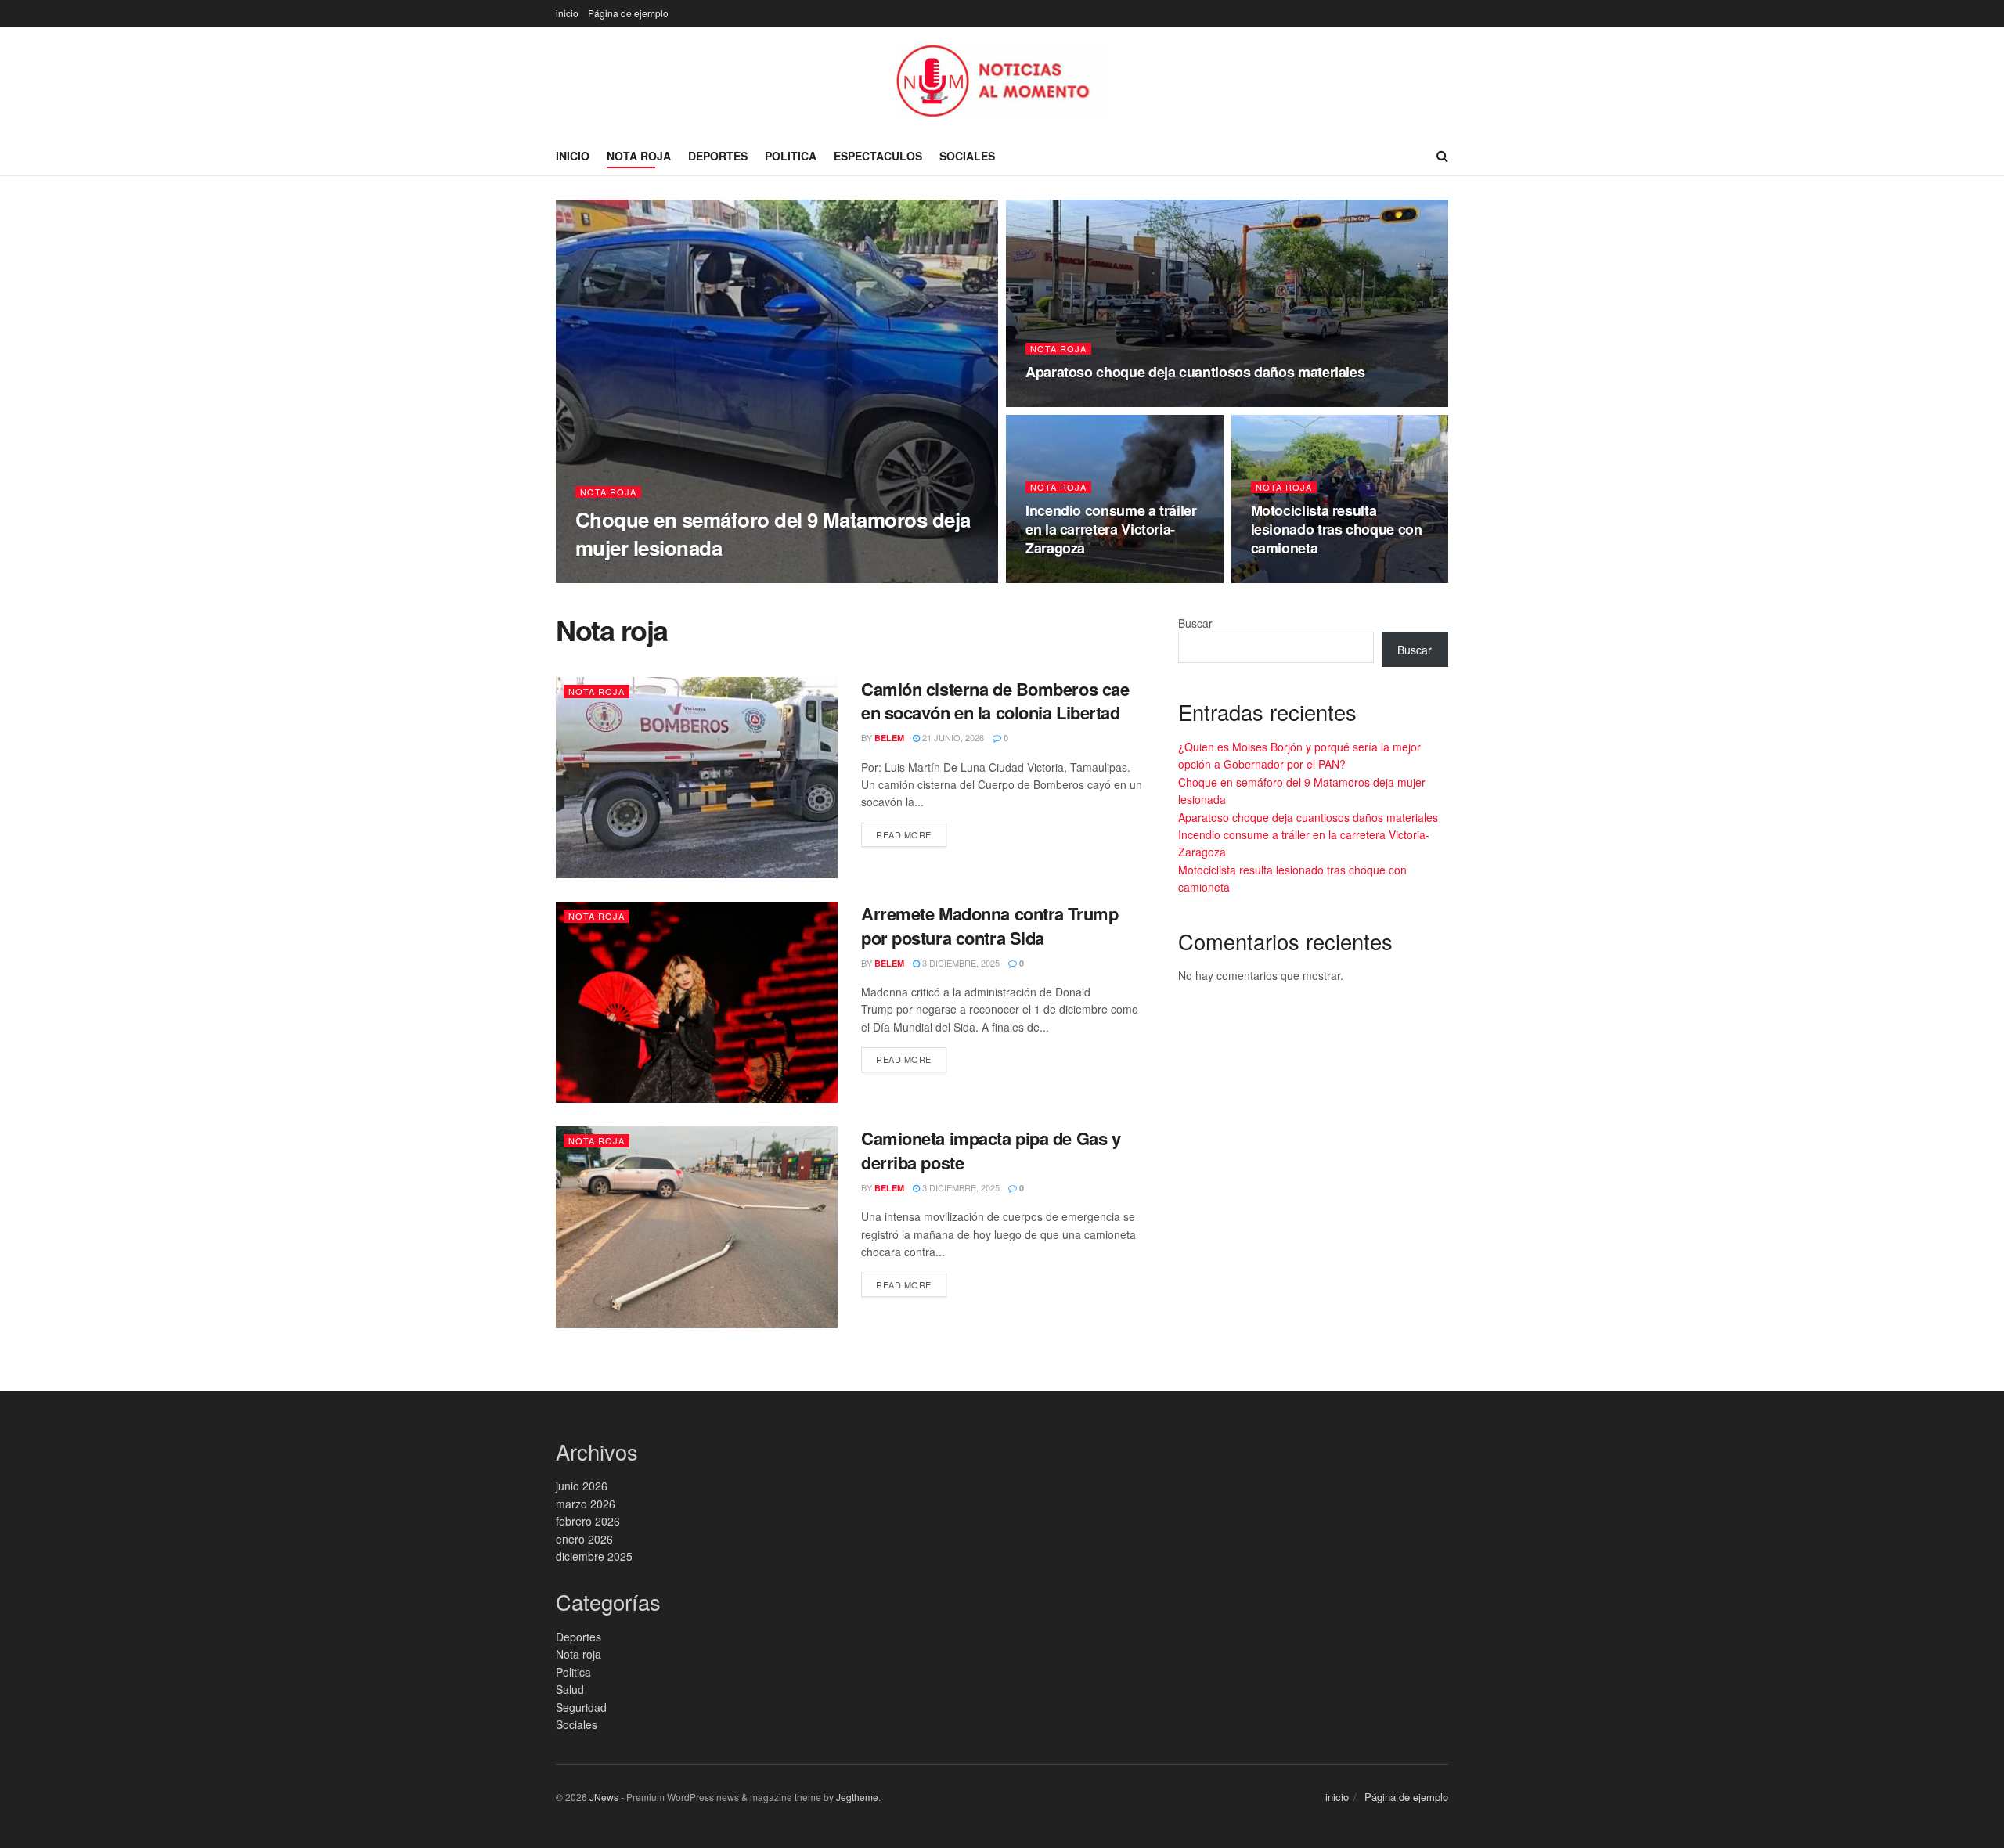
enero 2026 (584, 1539)
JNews (604, 1797)
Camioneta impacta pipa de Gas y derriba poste (991, 1150)
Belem (604, 578)
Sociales (967, 156)
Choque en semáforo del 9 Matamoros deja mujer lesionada (773, 533)
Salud (570, 1689)
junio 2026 (582, 1486)
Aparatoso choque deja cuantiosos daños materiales (1195, 372)
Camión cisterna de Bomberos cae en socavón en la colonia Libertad (995, 701)
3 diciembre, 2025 (960, 963)
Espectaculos (878, 156)
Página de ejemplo (628, 13)
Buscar (1195, 623)
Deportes (718, 156)
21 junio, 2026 (666, 578)
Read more (904, 834)
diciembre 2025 (594, 1556)
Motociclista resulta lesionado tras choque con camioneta (1337, 530)
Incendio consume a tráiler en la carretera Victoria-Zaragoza (1111, 530)
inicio (567, 13)
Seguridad (581, 1707)
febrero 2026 (588, 1521)
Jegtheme (857, 1797)
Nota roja (639, 156)
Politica (791, 156)
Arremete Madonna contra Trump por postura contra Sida (989, 926)
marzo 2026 (586, 1504)
